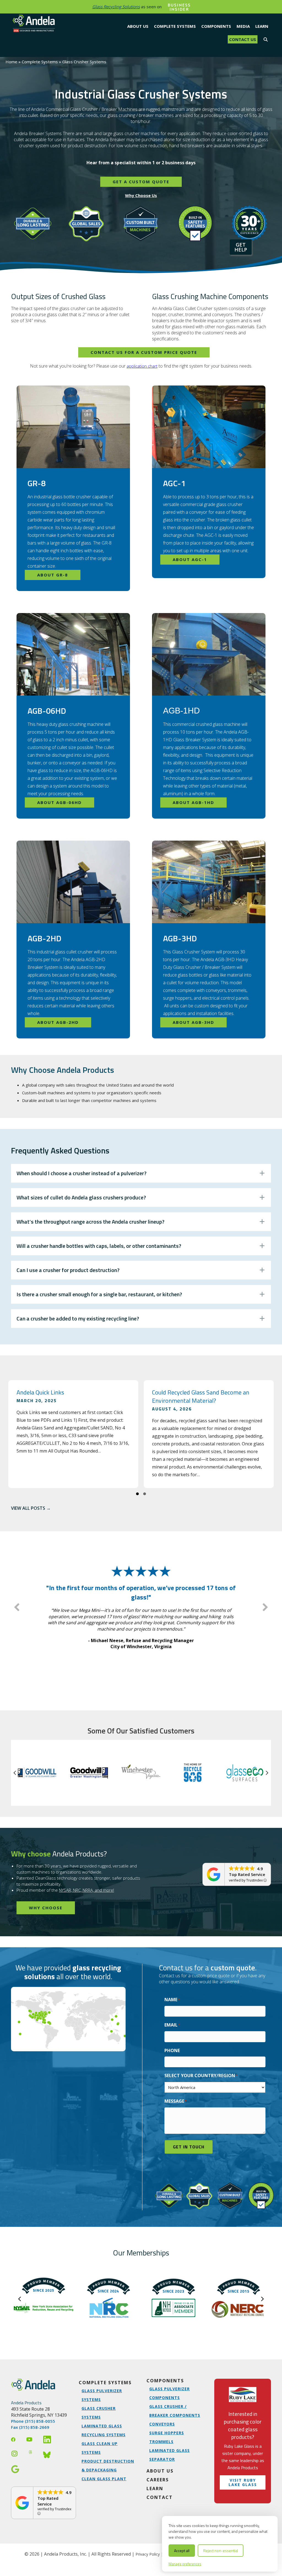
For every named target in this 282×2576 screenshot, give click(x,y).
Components (165, 2381)
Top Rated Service (247, 1874)
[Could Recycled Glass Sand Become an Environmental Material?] (209, 1434)
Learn (155, 2489)
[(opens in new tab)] (243, 2394)
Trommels (161, 2442)
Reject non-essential (221, 2551)
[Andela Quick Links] (73, 1434)
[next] (265, 1607)
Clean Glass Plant (104, 2479)
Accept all (182, 2551)
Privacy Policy (148, 2554)
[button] (266, 39)
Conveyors (162, 2424)
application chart (142, 366)
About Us (160, 2471)
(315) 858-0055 (40, 2421)
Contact (160, 2497)
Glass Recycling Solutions (116, 7)
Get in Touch (189, 2147)
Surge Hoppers (167, 2433)
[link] (243, 2441)
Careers (158, 2480)
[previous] (17, 1607)
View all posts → (31, 1508)
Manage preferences (185, 2564)
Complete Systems (105, 2383)
